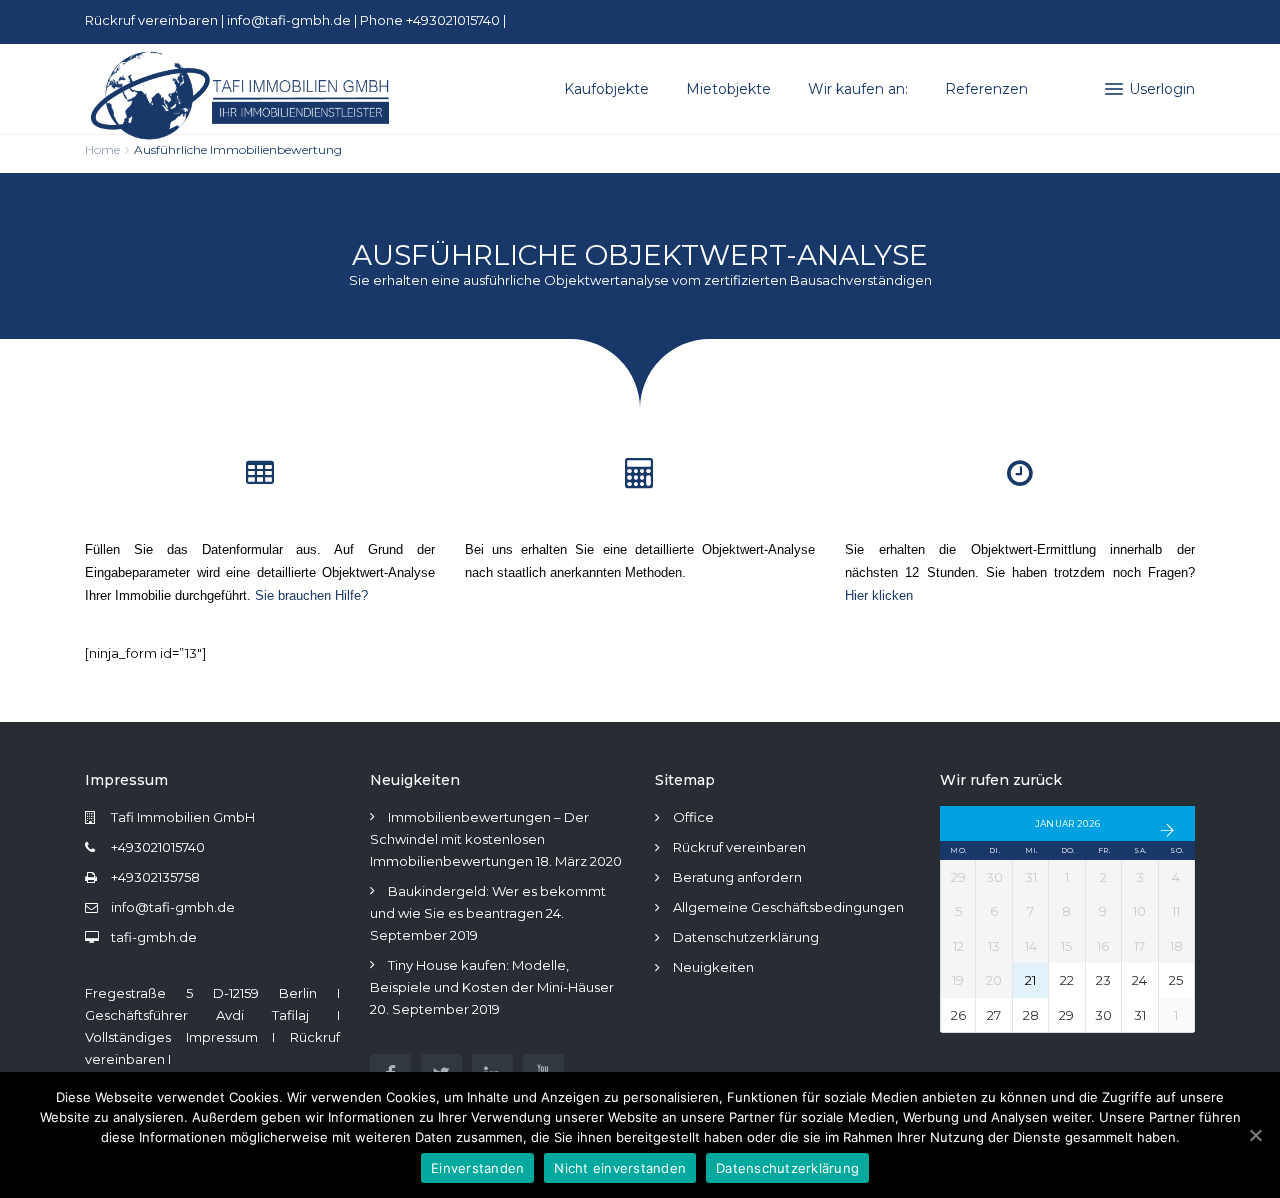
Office (693, 817)
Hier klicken (879, 595)
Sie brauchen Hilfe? (311, 595)
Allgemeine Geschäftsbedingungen (788, 907)
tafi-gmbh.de (154, 937)
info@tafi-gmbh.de (289, 20)
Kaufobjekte (606, 89)
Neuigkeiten (713, 967)
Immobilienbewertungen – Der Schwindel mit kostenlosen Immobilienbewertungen (479, 839)
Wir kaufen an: (858, 89)
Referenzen (986, 89)
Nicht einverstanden (620, 1168)
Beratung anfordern (737, 877)
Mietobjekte (728, 89)
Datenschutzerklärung (746, 937)
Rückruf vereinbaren (153, 20)
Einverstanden (477, 1168)
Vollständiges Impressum (171, 1037)
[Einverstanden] (1255, 1135)
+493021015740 (158, 847)
